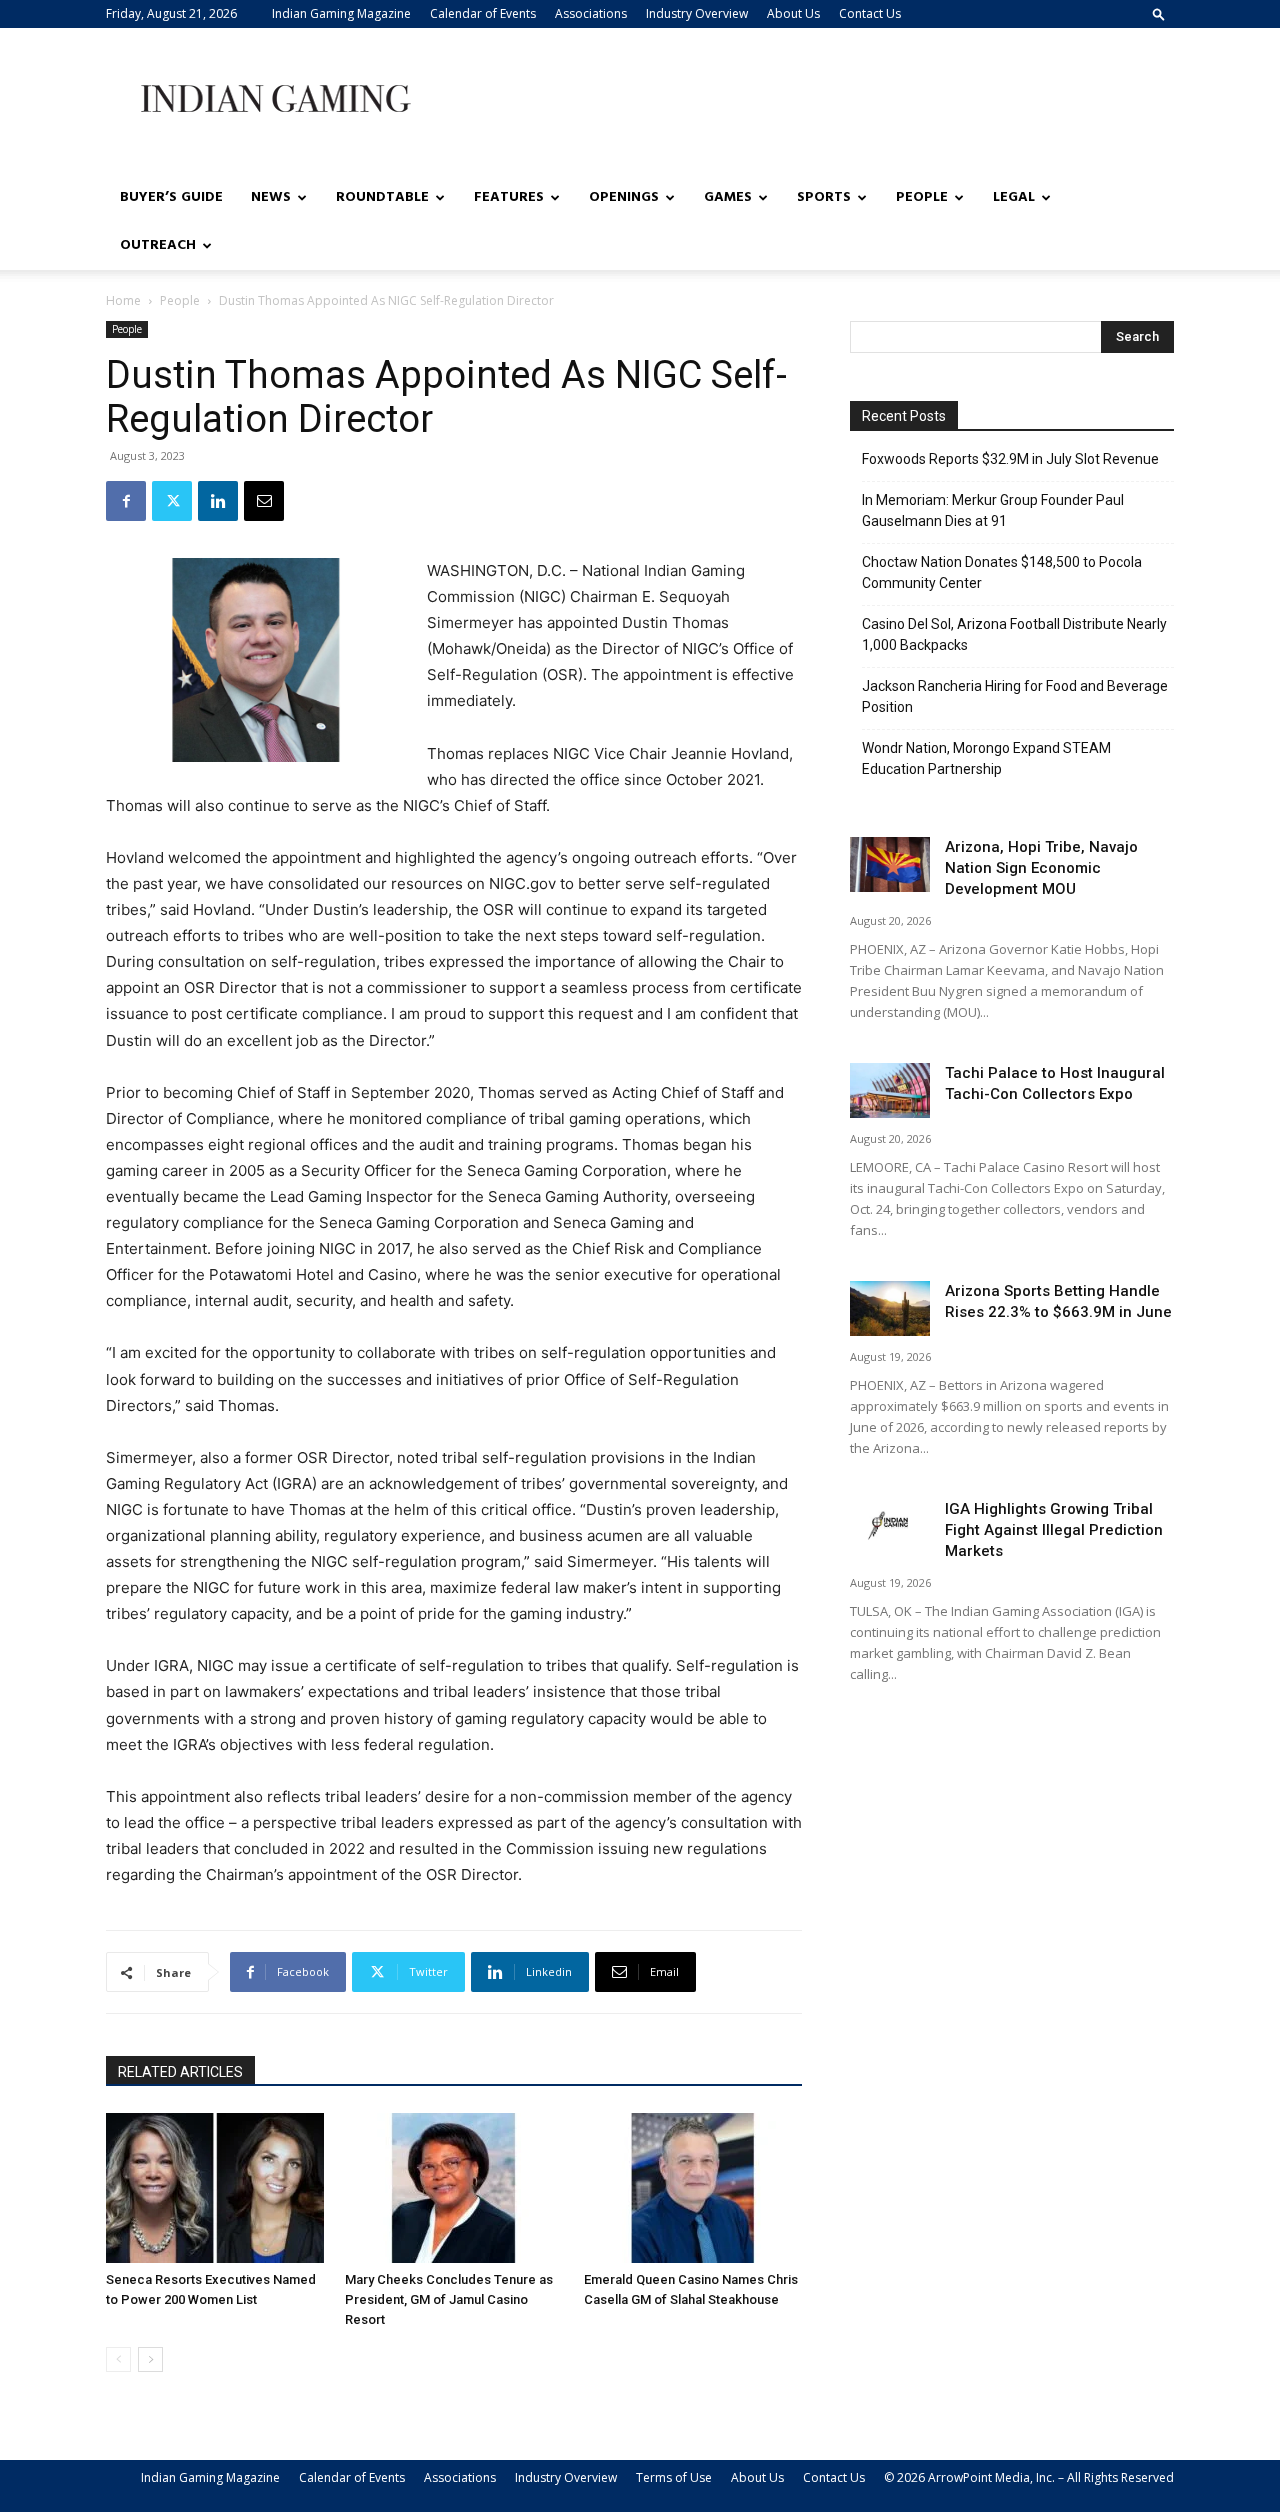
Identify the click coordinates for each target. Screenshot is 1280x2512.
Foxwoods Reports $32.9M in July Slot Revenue (1010, 459)
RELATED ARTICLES (180, 2072)
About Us (793, 13)
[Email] (264, 501)
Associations (591, 13)
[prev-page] (118, 2359)
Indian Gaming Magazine (341, 13)
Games (728, 197)
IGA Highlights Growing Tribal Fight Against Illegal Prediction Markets (1054, 1530)
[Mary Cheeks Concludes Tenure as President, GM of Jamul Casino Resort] (454, 2188)
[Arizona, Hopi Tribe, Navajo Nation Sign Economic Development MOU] (890, 864)
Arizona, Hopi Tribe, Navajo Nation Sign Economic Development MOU (1041, 868)
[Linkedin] (218, 501)
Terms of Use (674, 2477)
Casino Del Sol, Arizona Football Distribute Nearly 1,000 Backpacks (1014, 634)
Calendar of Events (483, 13)
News (271, 197)
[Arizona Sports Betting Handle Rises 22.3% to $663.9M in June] (890, 1308)
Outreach (158, 245)
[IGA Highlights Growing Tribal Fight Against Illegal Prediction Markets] (890, 1526)
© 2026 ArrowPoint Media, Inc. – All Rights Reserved (1029, 2477)
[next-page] (150, 2359)
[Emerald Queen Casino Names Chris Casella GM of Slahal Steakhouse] (693, 2188)
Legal (1014, 197)
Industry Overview (697, 13)
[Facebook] (126, 501)
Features (509, 197)
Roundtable (382, 197)
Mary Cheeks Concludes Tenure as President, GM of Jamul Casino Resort (449, 2299)
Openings (624, 197)
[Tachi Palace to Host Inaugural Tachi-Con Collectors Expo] (890, 1090)
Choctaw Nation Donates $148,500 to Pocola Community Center (1002, 572)
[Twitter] (172, 501)
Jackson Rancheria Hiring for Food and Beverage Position (1015, 696)
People (922, 197)
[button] (1159, 13)
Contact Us (870, 13)
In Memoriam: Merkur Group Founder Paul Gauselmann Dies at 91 (993, 510)
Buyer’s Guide (171, 197)
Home (123, 300)
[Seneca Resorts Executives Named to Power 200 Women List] (215, 2188)
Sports (824, 197)
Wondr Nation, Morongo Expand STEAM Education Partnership (986, 758)
